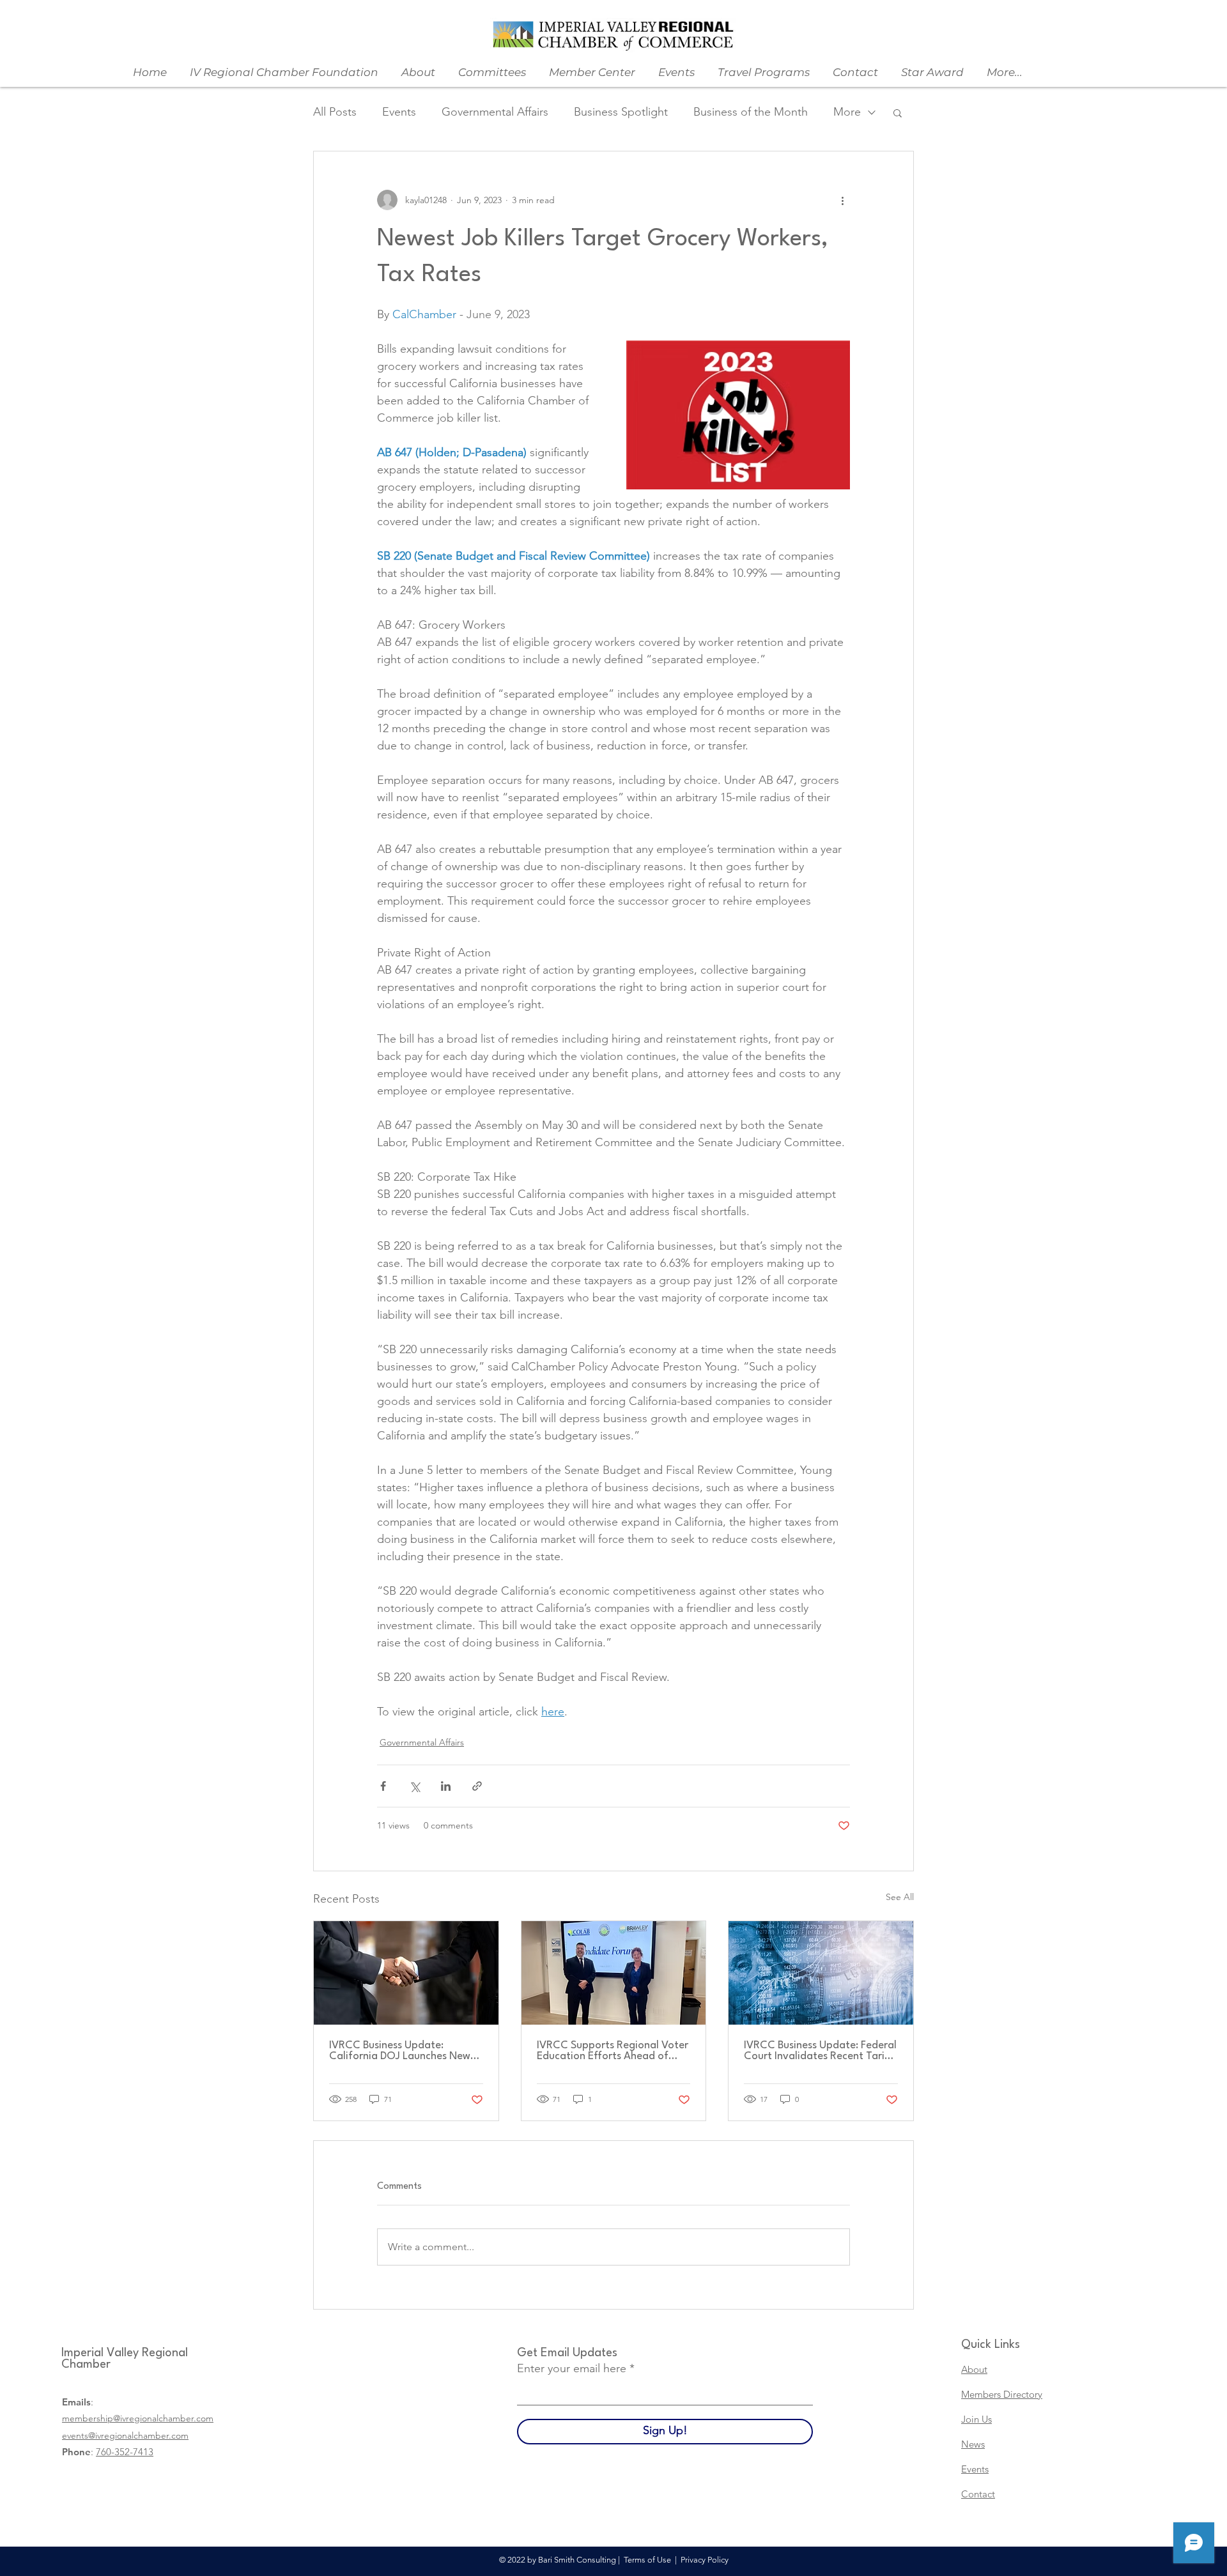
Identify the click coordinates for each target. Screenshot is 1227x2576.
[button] (898, 112)
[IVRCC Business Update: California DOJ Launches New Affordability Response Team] (406, 1973)
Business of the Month (751, 112)
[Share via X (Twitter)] (414, 1786)
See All (900, 1897)
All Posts (335, 112)
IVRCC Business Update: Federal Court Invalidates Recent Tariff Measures (820, 2051)
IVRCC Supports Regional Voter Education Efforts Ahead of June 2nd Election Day (613, 2051)
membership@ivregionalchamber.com (138, 2418)
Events (399, 112)
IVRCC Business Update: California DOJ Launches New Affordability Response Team (400, 2051)
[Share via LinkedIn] (446, 1786)
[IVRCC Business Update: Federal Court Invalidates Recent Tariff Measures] (821, 1973)
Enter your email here (572, 2368)
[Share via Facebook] (383, 1786)
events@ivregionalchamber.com (125, 2435)
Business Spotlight (621, 112)
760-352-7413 (125, 2452)
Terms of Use (647, 2560)
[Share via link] (477, 1786)
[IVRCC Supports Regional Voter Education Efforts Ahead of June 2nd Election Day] (614, 1973)
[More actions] (842, 200)
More (847, 112)
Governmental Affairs (495, 112)
